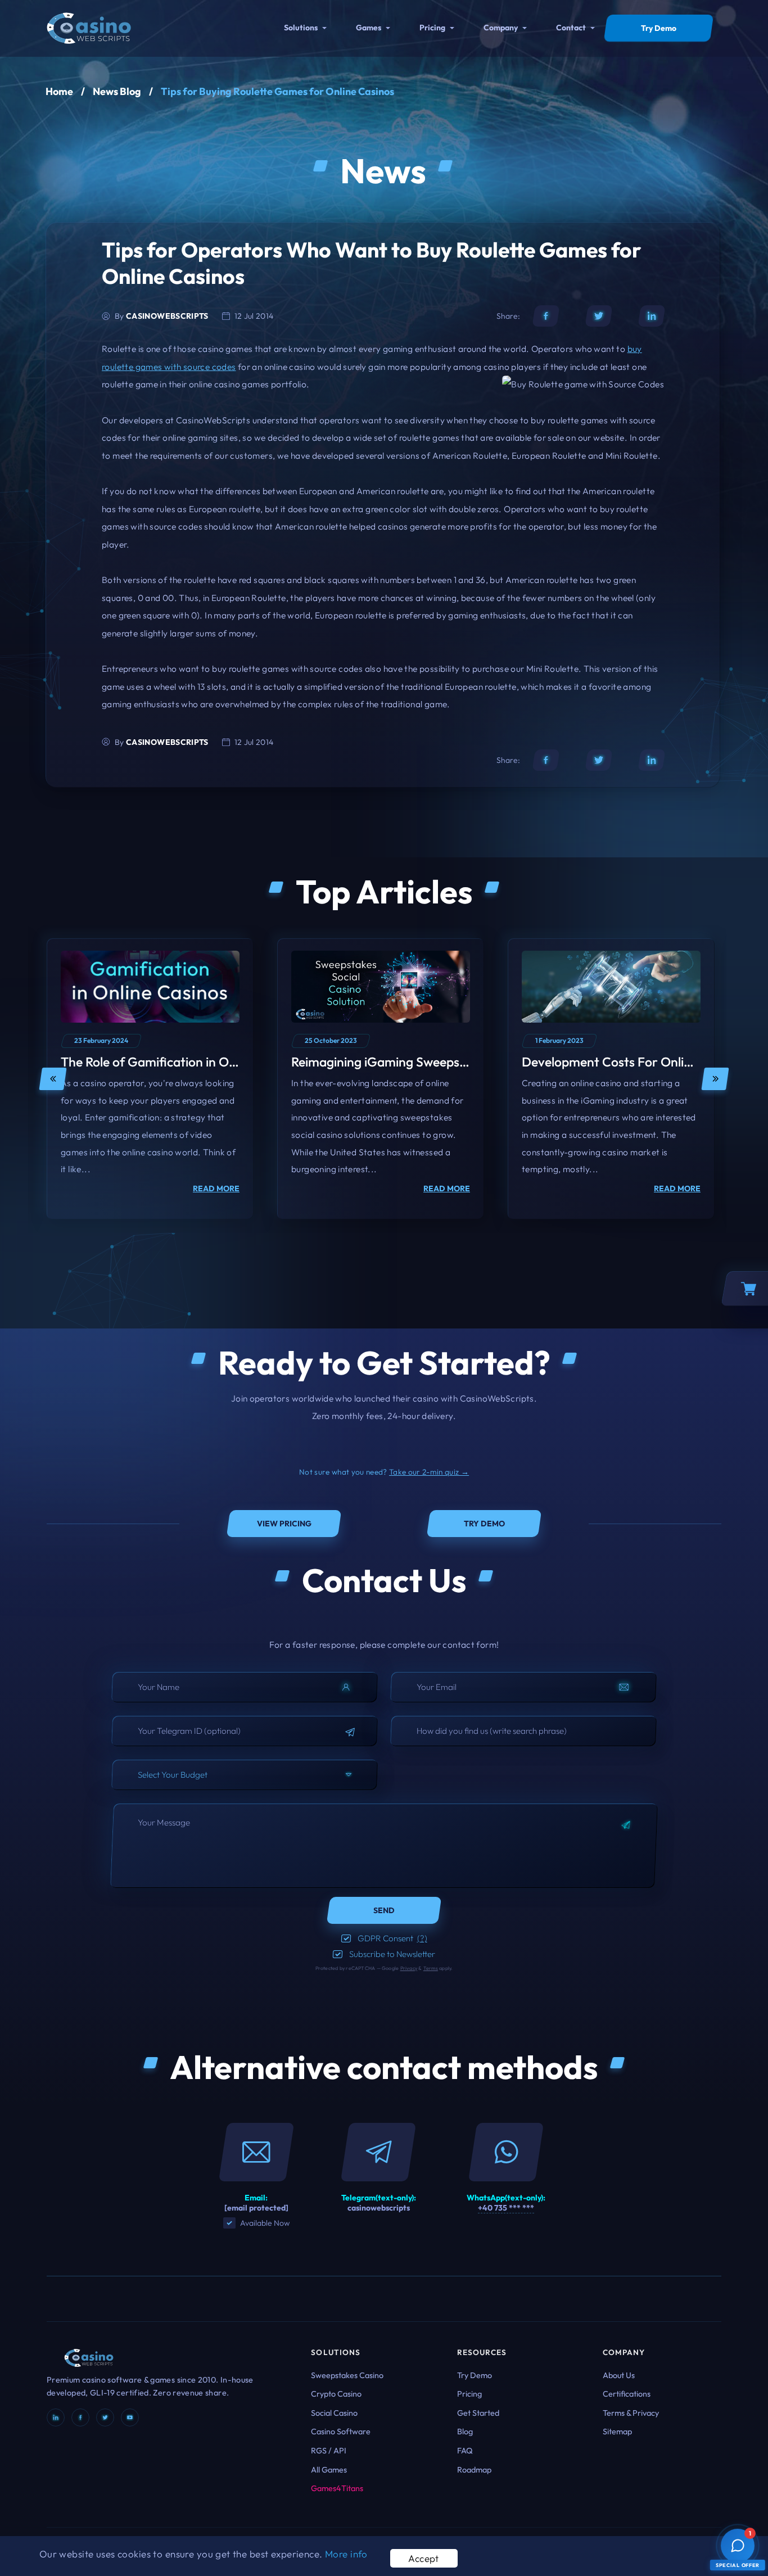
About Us (619, 2375)
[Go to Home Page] (89, 27)
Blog (465, 2432)
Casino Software (341, 2432)
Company (501, 28)
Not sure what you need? (384, 1472)
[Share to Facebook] (546, 316)
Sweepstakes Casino (347, 2375)
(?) (422, 1938)
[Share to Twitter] (599, 316)
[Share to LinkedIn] (652, 316)
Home (59, 91)
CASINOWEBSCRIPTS (167, 316)
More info (346, 2554)
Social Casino (334, 2413)
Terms (431, 1968)
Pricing (432, 28)
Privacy (409, 1968)
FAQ (465, 2451)
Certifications (627, 2394)
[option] (150, 1079)
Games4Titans (337, 2488)
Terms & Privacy (631, 2413)
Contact (571, 28)
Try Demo (475, 2375)
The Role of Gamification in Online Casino (179, 1062)
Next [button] (715, 1079)
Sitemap (617, 2432)
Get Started (478, 2413)
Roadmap (474, 2470)
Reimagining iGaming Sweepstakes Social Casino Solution (455, 1062)
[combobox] (245, 1775)
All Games (329, 2470)
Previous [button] (53, 1079)
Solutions (301, 28)
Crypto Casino (336, 2394)
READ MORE (216, 1188)
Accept (424, 2558)
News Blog (117, 91)
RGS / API (329, 2451)
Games (369, 28)
